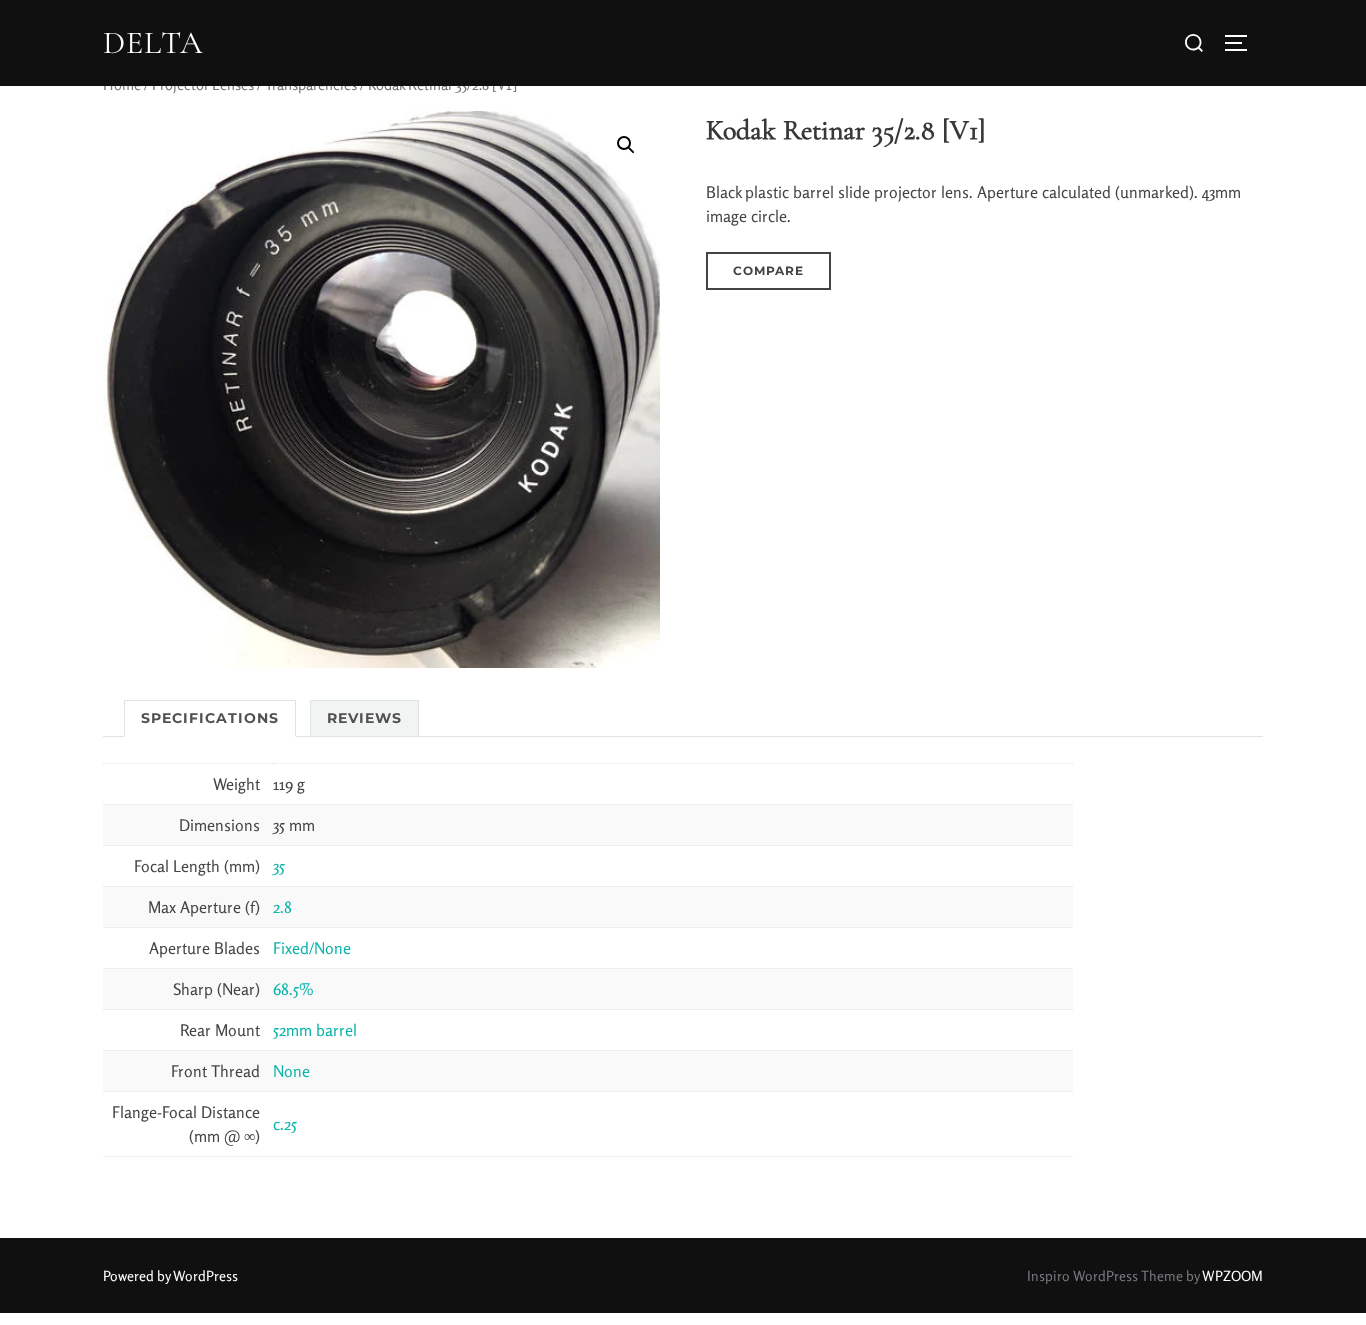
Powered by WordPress (170, 1275)
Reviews (364, 718)
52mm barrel (315, 1030)
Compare (768, 270)
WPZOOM (1232, 1275)
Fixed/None (312, 948)
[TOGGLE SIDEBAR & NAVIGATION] (1243, 43)
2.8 (282, 907)
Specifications (210, 718)
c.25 (285, 1124)
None (291, 1071)
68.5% (293, 989)
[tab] (210, 718)
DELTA (153, 43)
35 (279, 866)
